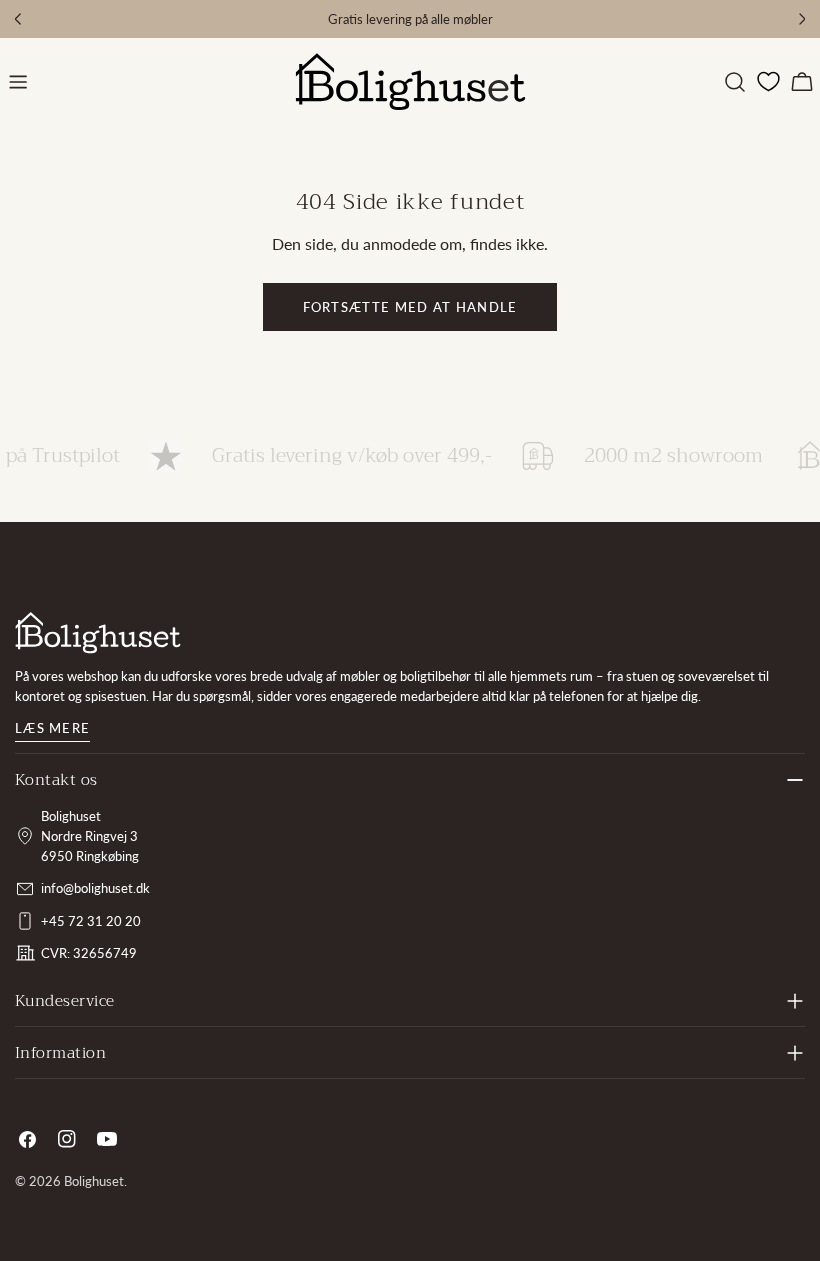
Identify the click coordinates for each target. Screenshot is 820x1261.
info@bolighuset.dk (95, 888)
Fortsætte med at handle (410, 307)
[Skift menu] (18, 82)
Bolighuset (94, 1181)
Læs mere (52, 728)
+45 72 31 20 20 (91, 921)
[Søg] (735, 82)
